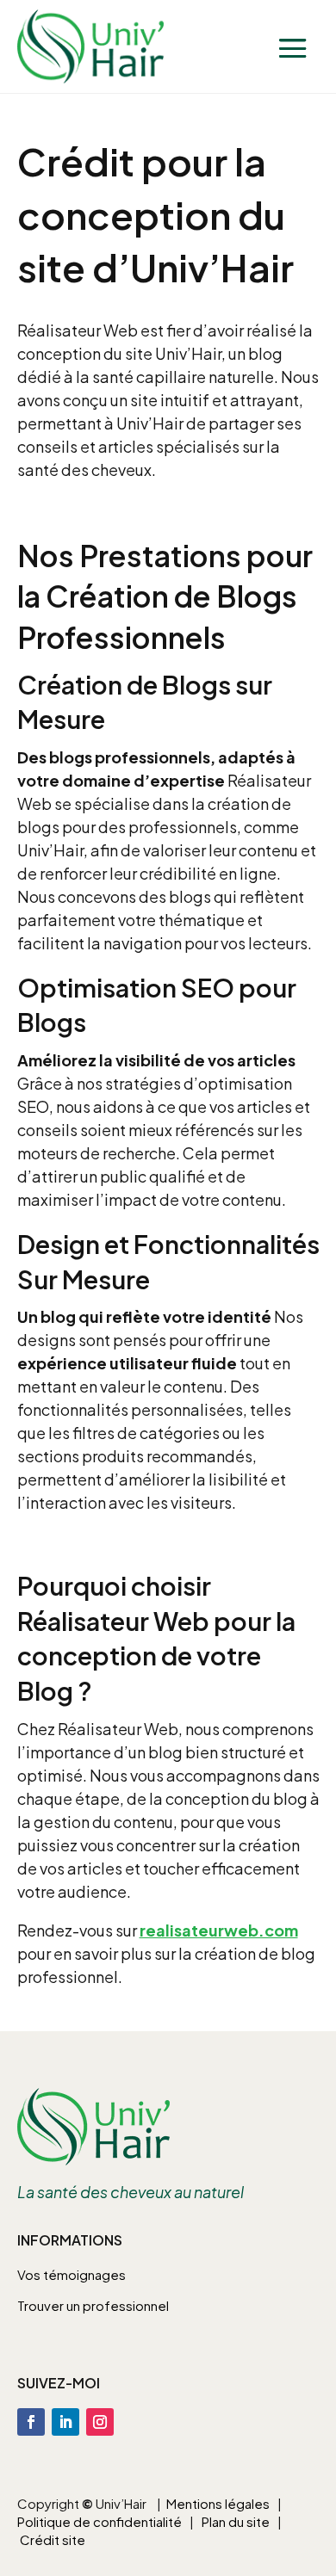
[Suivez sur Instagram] (100, 2422)
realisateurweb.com (219, 1930)
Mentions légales (218, 2503)
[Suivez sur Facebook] (31, 2422)
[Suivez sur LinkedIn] (65, 2422)
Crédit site (53, 2539)
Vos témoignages (72, 2274)
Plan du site (236, 2521)
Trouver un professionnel (93, 2305)
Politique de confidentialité (100, 2521)
